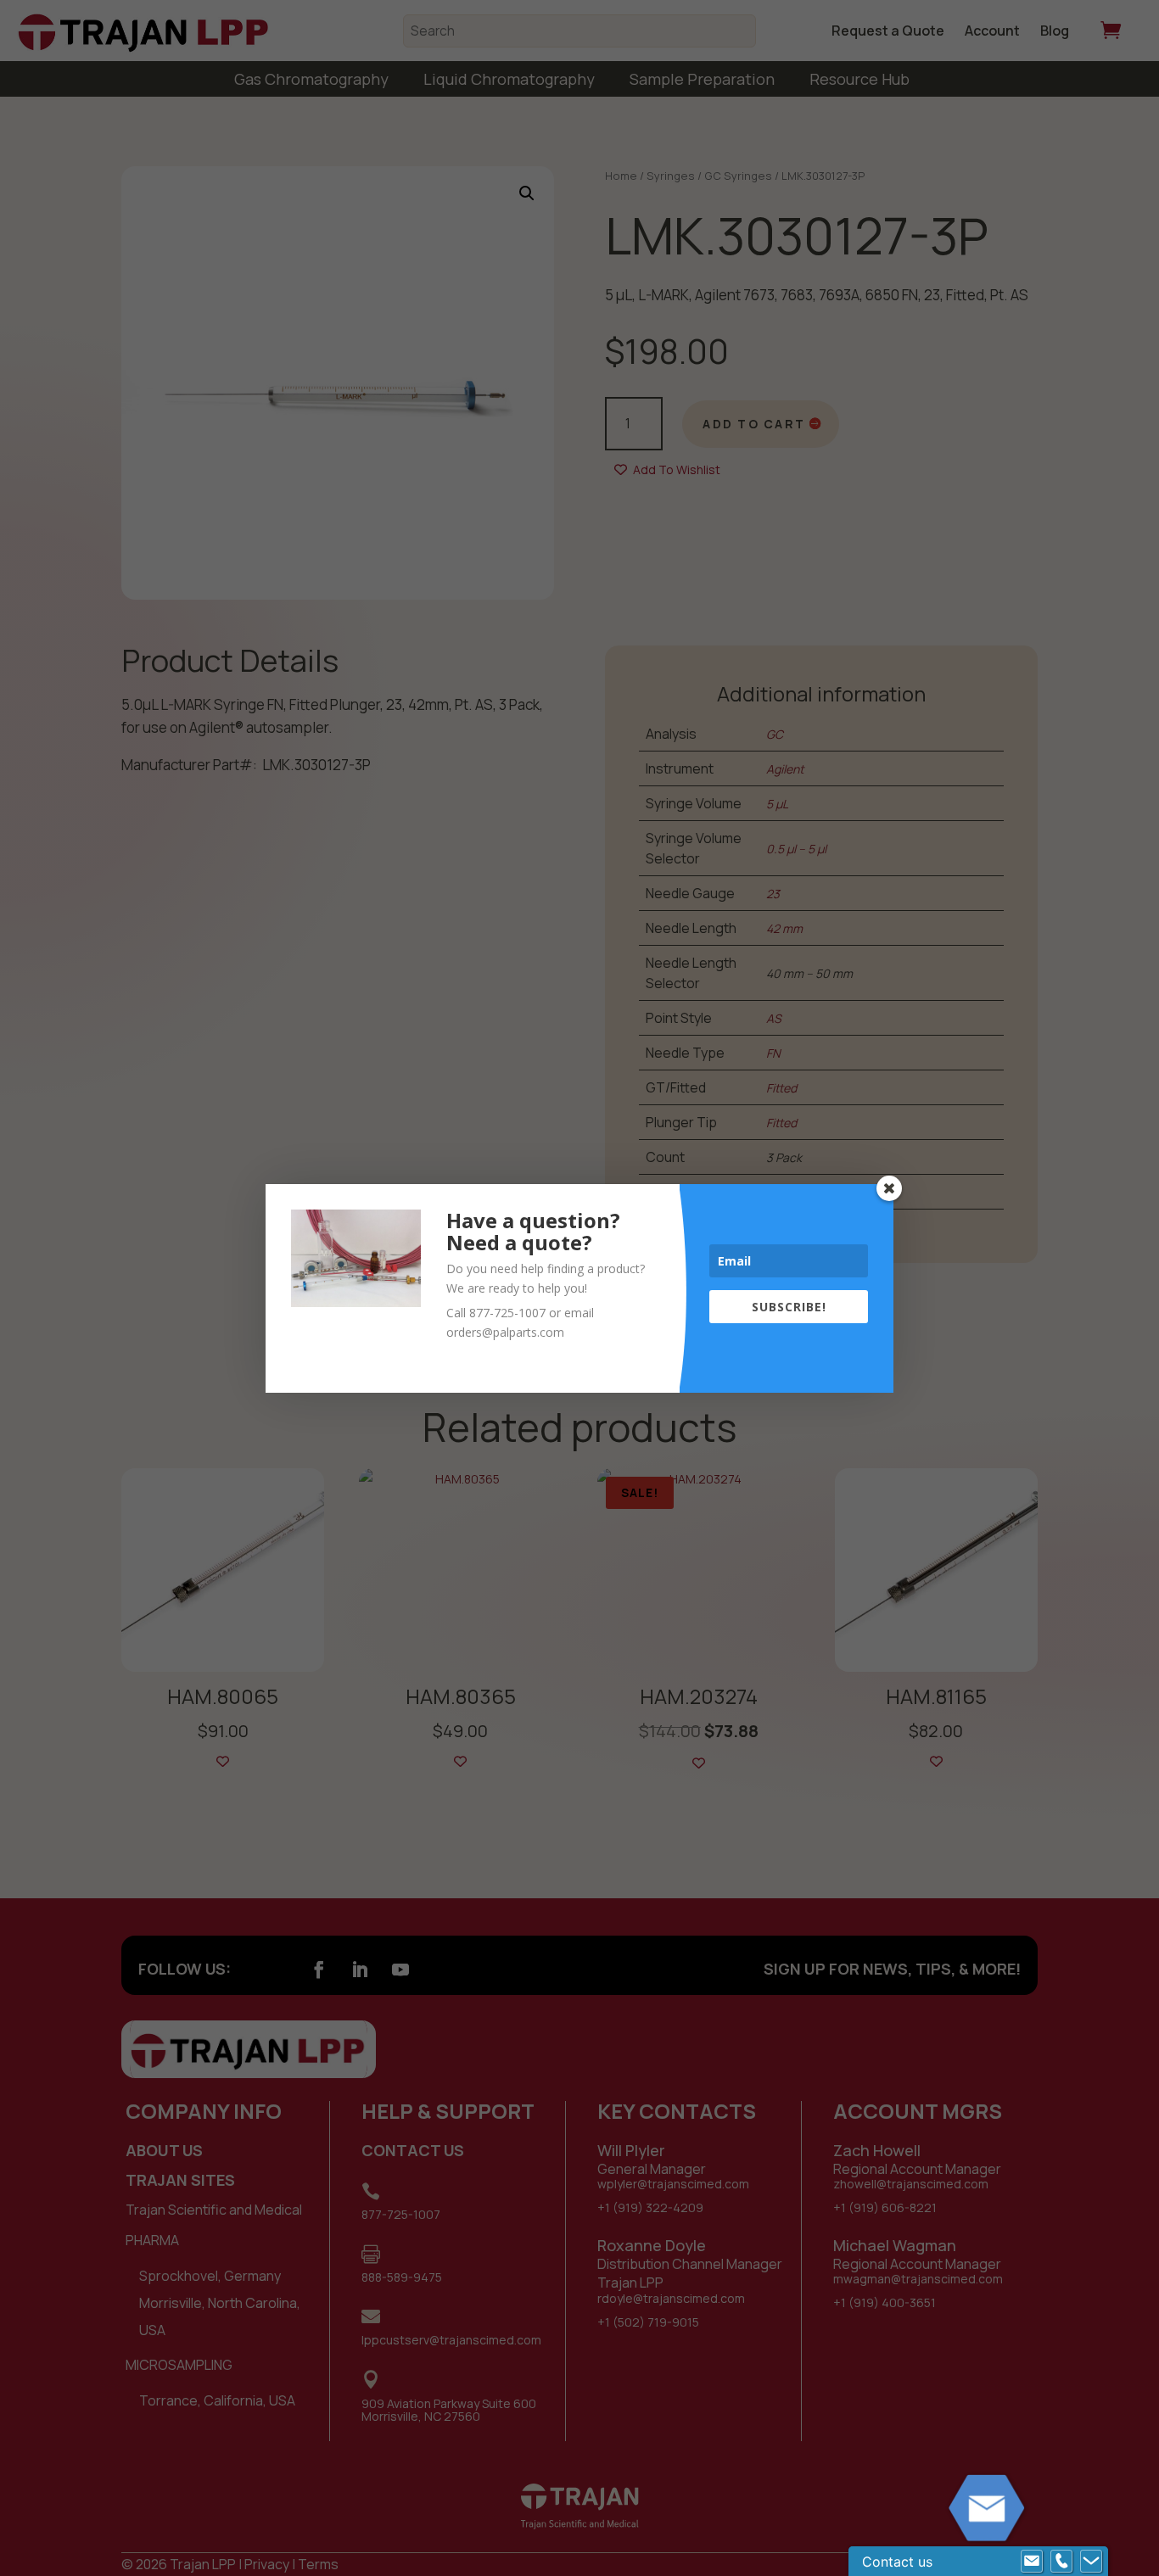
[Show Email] (1032, 2562)
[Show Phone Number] (1061, 2562)
